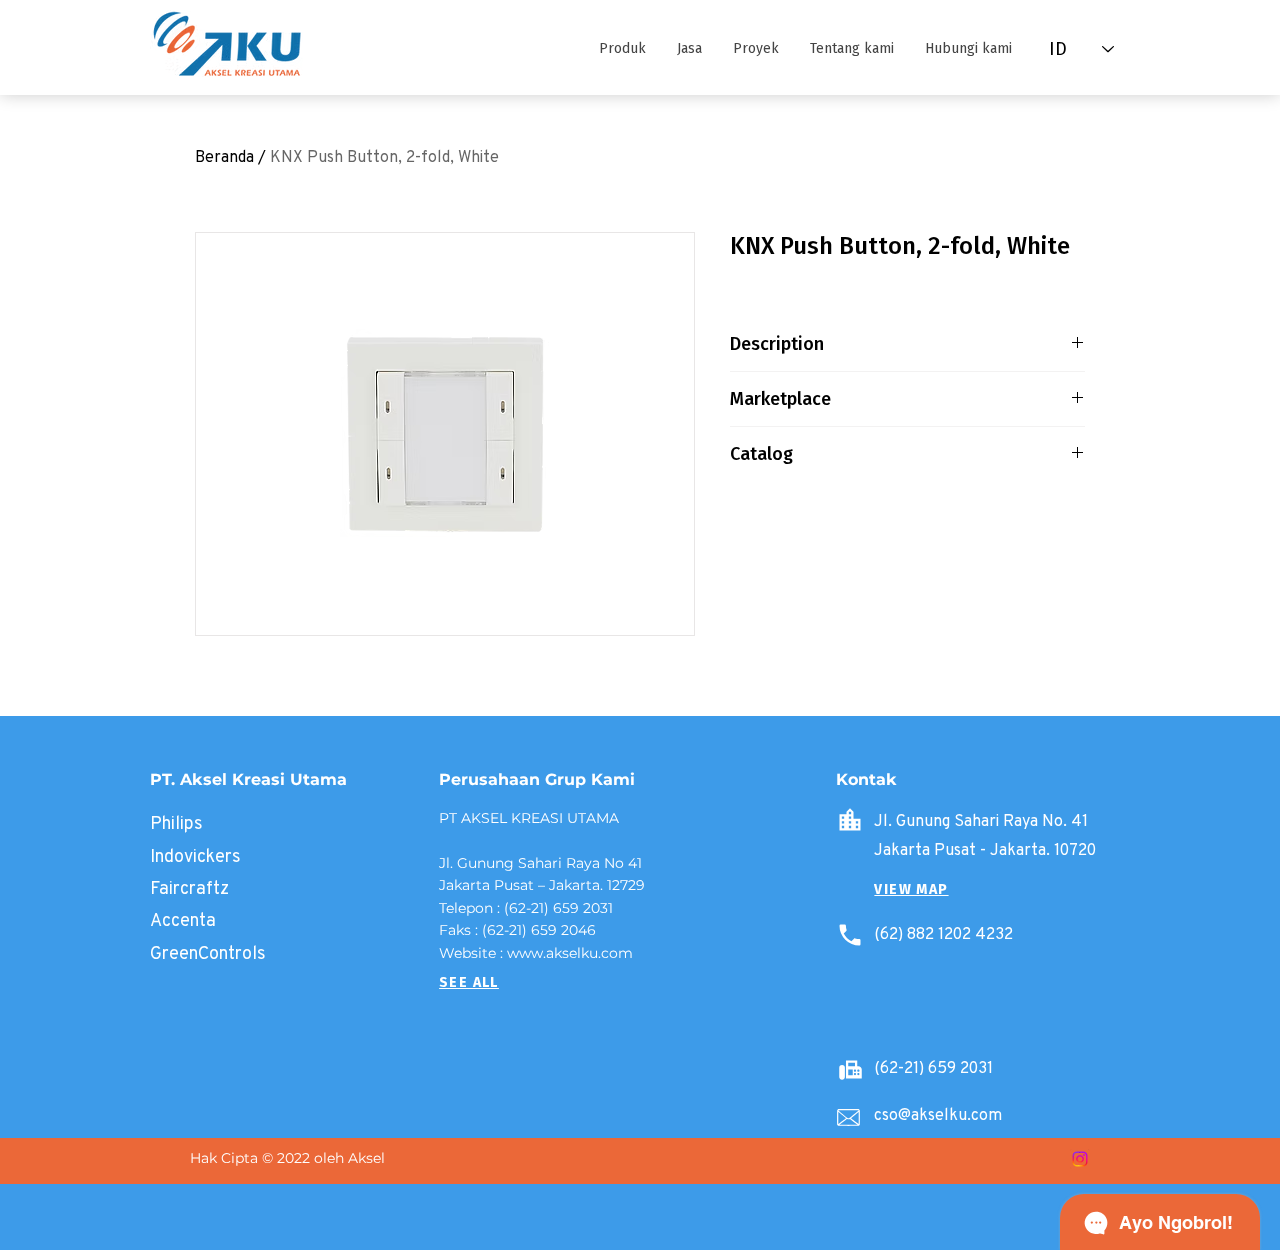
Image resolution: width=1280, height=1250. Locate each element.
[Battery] (850, 1069)
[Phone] (850, 935)
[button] (622, 49)
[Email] (848, 1117)
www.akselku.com (570, 953)
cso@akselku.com (938, 1114)
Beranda (224, 156)
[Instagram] (1080, 1159)
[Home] (850, 820)
